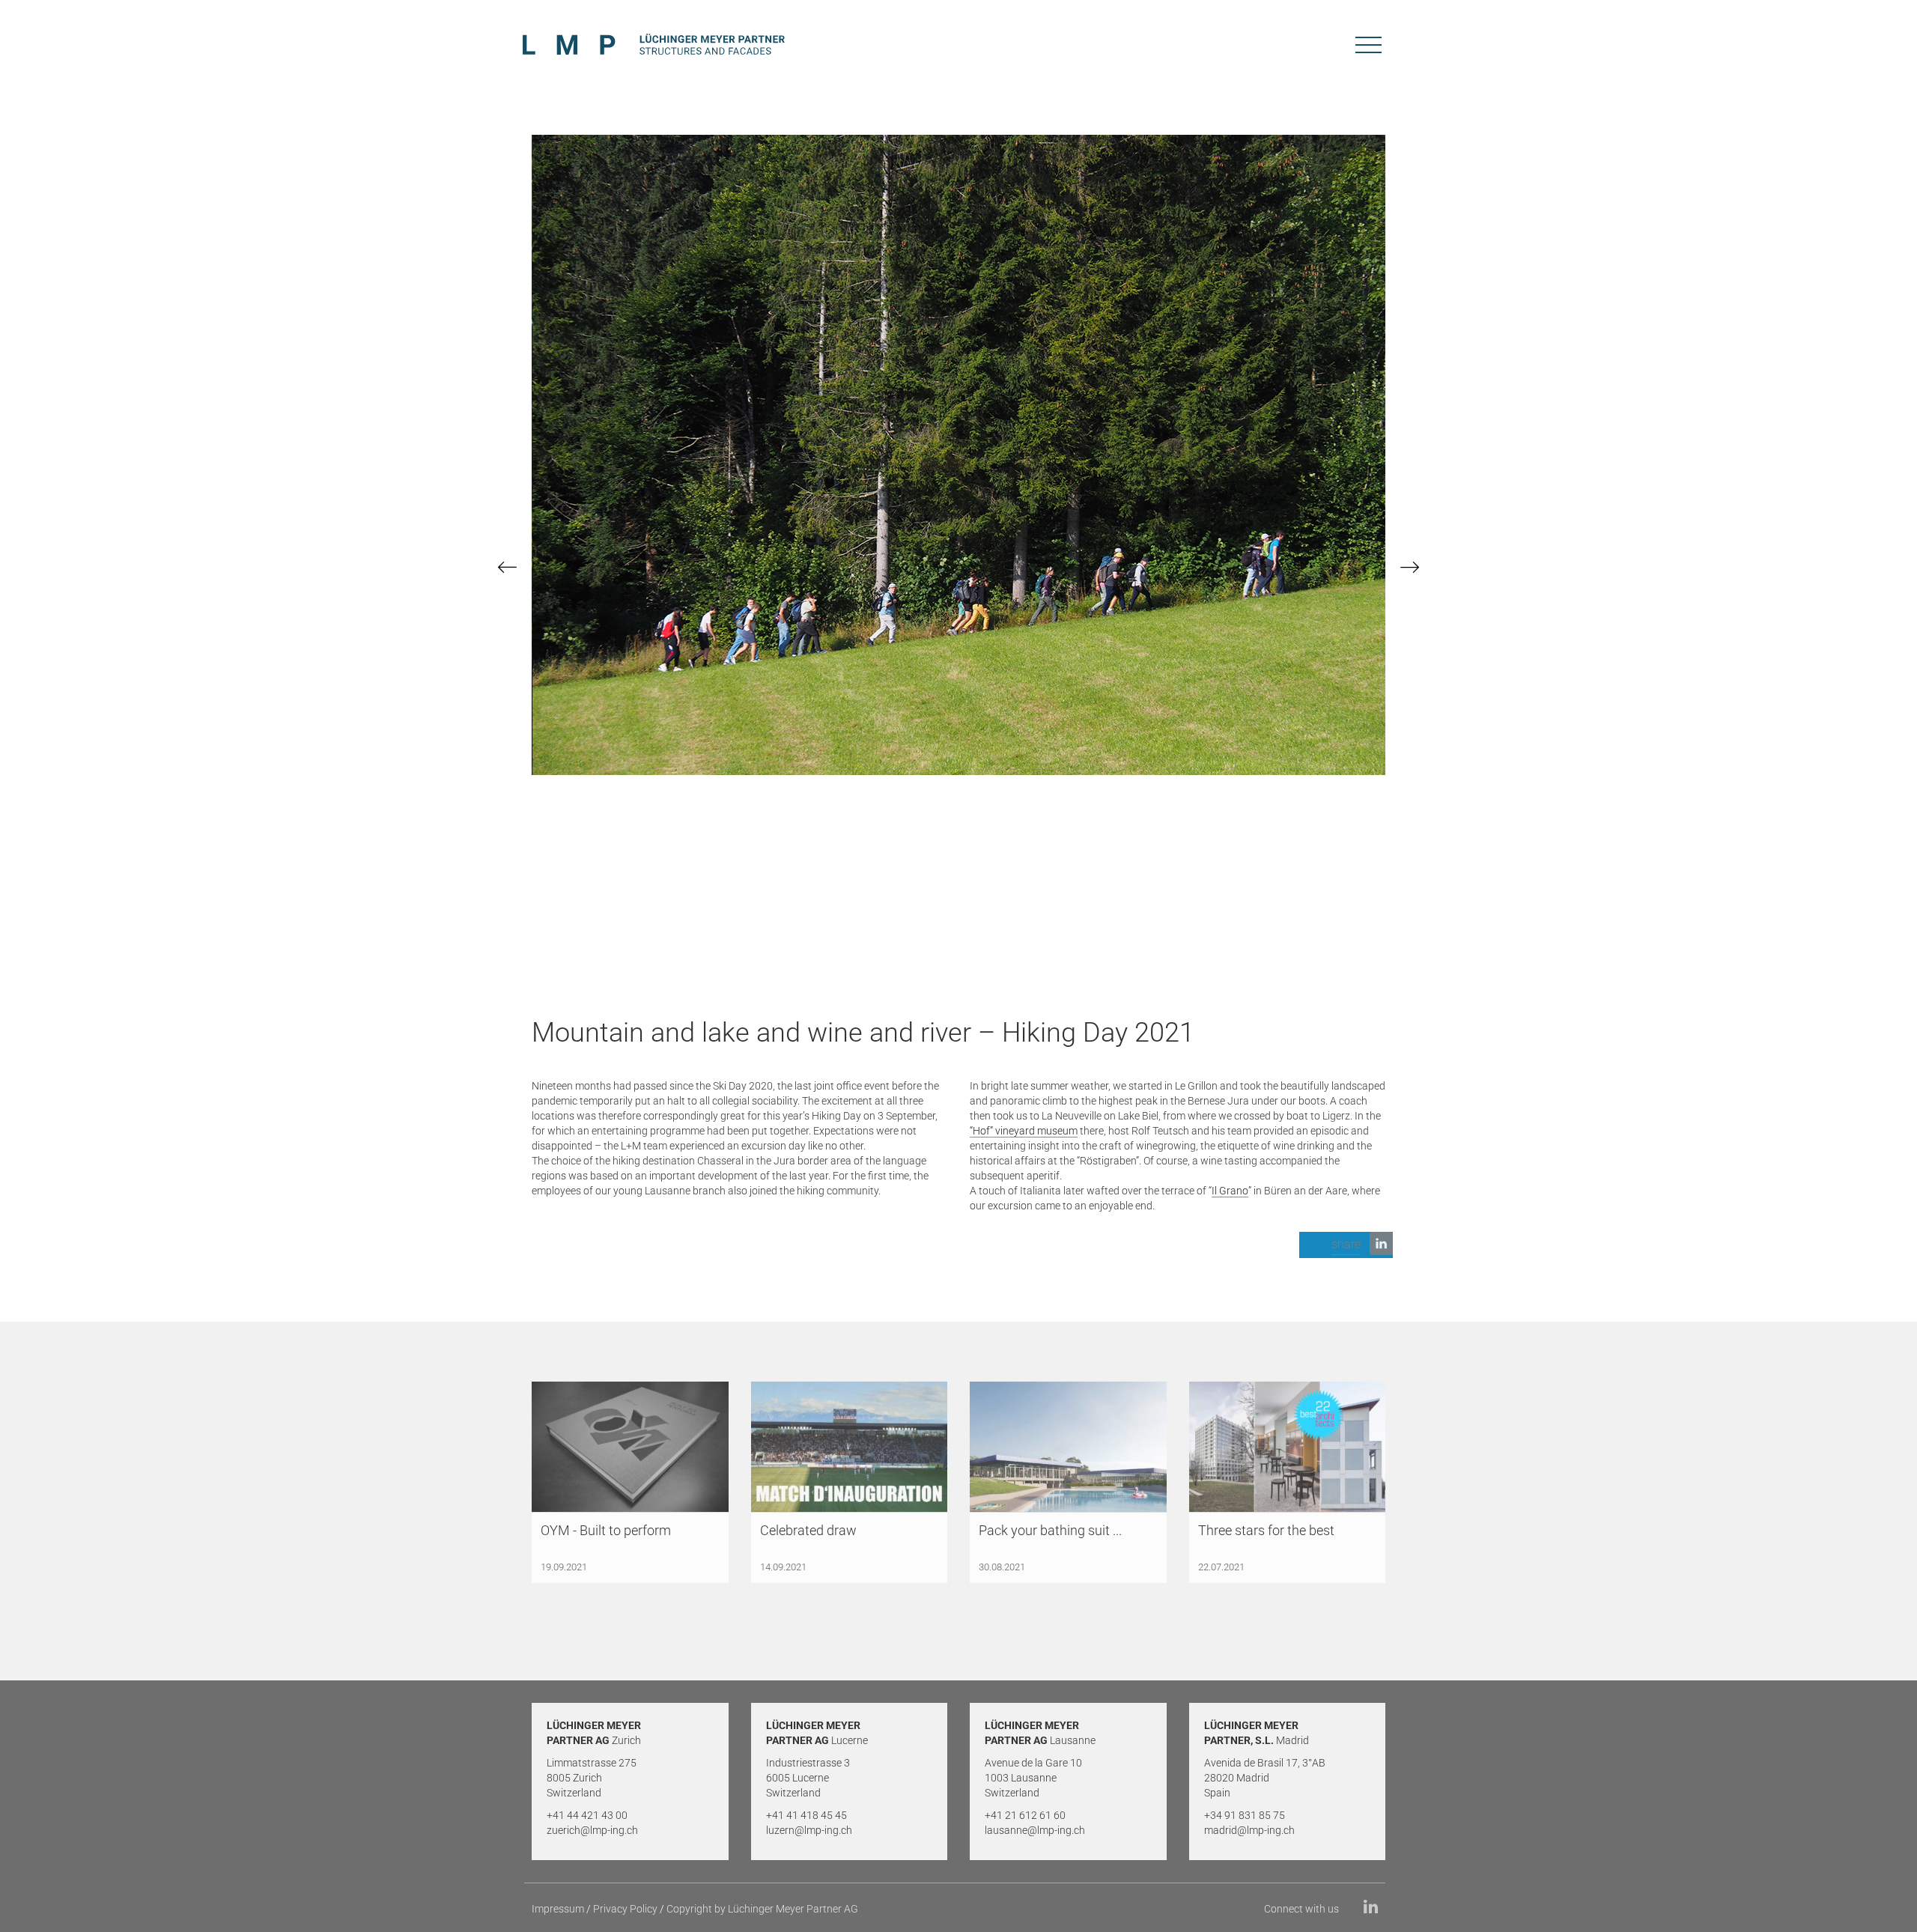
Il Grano (1230, 1191)
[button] (1346, 1245)
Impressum (558, 1909)
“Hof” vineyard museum (1024, 1131)
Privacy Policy (625, 1909)
